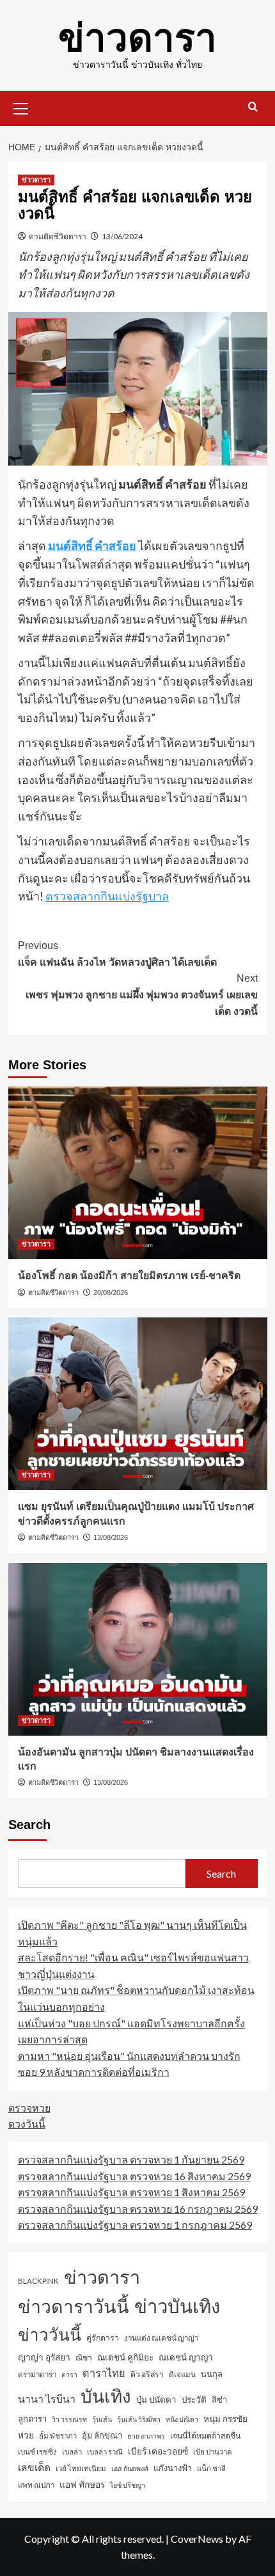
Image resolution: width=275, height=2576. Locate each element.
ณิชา (84, 2358)
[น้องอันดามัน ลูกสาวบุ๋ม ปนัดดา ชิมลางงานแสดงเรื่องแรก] (138, 1649)
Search (29, 1825)
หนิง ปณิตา (182, 2419)
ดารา (69, 2374)
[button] (21, 107)
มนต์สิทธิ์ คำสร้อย (92, 546)
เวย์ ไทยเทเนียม (81, 2468)
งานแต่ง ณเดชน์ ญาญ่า (161, 2338)
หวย (26, 2435)
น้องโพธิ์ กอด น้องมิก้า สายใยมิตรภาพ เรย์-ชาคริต (129, 1276)
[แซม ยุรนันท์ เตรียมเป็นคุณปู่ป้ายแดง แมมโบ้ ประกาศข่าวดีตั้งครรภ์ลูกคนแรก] (138, 1404)
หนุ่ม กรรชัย (225, 2419)
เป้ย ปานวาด (213, 2452)
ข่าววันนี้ (50, 2334)
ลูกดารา (32, 2419)
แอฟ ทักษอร (82, 2484)
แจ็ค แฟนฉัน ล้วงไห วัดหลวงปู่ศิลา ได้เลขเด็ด (117, 954)
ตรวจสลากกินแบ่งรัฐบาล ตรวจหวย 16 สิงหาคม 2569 (134, 2176)
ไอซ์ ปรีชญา (128, 2485)
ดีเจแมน (182, 2374)
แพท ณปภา (36, 2485)
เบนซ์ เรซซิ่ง (37, 2452)
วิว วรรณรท (69, 2419)
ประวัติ (194, 2399)
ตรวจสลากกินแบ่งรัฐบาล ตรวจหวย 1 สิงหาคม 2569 (131, 2192)
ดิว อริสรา (147, 2374)
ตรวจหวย (29, 2108)
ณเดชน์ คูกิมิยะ (125, 2357)
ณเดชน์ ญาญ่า (186, 2357)
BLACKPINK (38, 2281)
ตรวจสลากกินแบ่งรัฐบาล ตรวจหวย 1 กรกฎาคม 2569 (135, 2225)
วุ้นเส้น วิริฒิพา (139, 2419)
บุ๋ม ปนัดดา (156, 2399)
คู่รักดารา (103, 2338)
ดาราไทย (104, 2373)
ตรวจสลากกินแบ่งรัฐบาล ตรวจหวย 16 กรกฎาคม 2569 (138, 2209)
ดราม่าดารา (37, 2374)
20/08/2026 (111, 1292)
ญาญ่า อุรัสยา (44, 2357)
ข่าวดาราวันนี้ (74, 2306)
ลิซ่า (219, 2399)
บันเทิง (106, 2396)
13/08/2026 (111, 1537)
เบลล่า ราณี (105, 2452)
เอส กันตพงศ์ (130, 2468)
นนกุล (212, 2374)
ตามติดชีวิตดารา (58, 236)
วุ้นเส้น (102, 2419)
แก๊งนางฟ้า (173, 2468)
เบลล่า (72, 2452)
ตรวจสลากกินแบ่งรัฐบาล (107, 896)
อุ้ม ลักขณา (102, 2435)
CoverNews (197, 2539)
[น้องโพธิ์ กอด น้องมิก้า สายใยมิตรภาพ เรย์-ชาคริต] (138, 1173)
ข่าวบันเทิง (177, 2306)
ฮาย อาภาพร (146, 2436)
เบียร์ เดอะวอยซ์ (158, 2451)
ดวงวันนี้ (27, 2124)
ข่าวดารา (137, 38)
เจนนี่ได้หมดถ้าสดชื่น (205, 2436)
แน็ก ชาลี (211, 2468)
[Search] (253, 107)
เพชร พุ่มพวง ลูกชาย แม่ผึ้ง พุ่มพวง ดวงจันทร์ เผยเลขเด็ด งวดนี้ (142, 994)
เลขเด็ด (34, 2467)
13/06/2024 (122, 236)
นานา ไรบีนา (47, 2399)
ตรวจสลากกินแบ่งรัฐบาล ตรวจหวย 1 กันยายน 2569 (131, 2159)
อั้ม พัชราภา (58, 2436)
